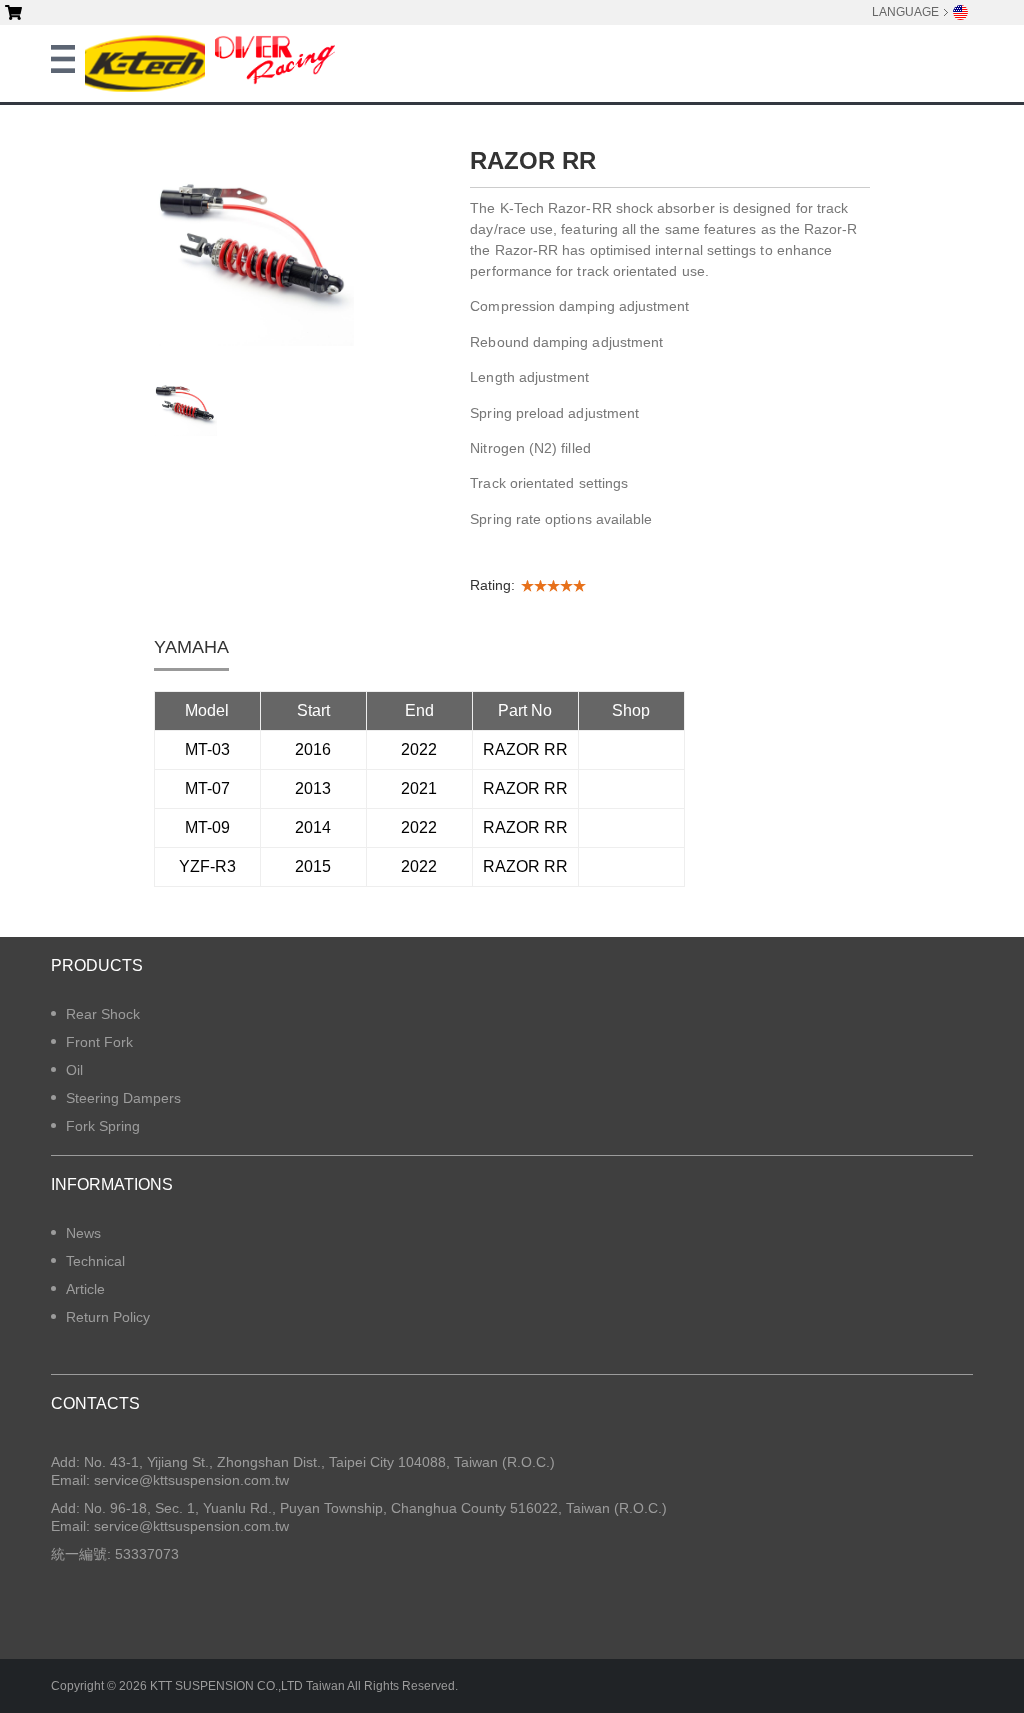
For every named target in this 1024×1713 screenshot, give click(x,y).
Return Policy (108, 1317)
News (83, 1233)
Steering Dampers (123, 1098)
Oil (74, 1070)
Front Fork (99, 1042)
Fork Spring (103, 1126)
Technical (95, 1261)
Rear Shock (103, 1014)
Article (85, 1289)
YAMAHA (191, 647)
